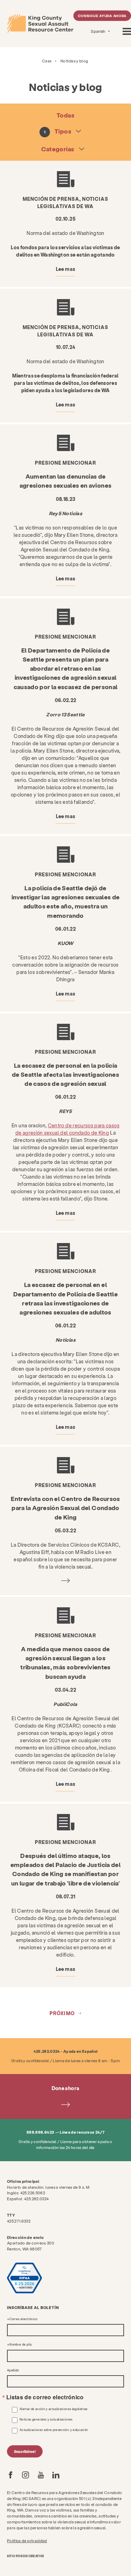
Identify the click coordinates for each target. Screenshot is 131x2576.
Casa (47, 61)
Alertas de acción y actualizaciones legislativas (54, 2409)
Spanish (99, 31)
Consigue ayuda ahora (102, 16)
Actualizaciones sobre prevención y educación (54, 2430)
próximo (62, 2013)
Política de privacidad (27, 2541)
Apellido (13, 2370)
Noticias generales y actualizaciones (46, 2419)
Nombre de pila (20, 2345)
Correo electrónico (23, 2319)
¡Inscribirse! (25, 2451)
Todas (65, 115)
